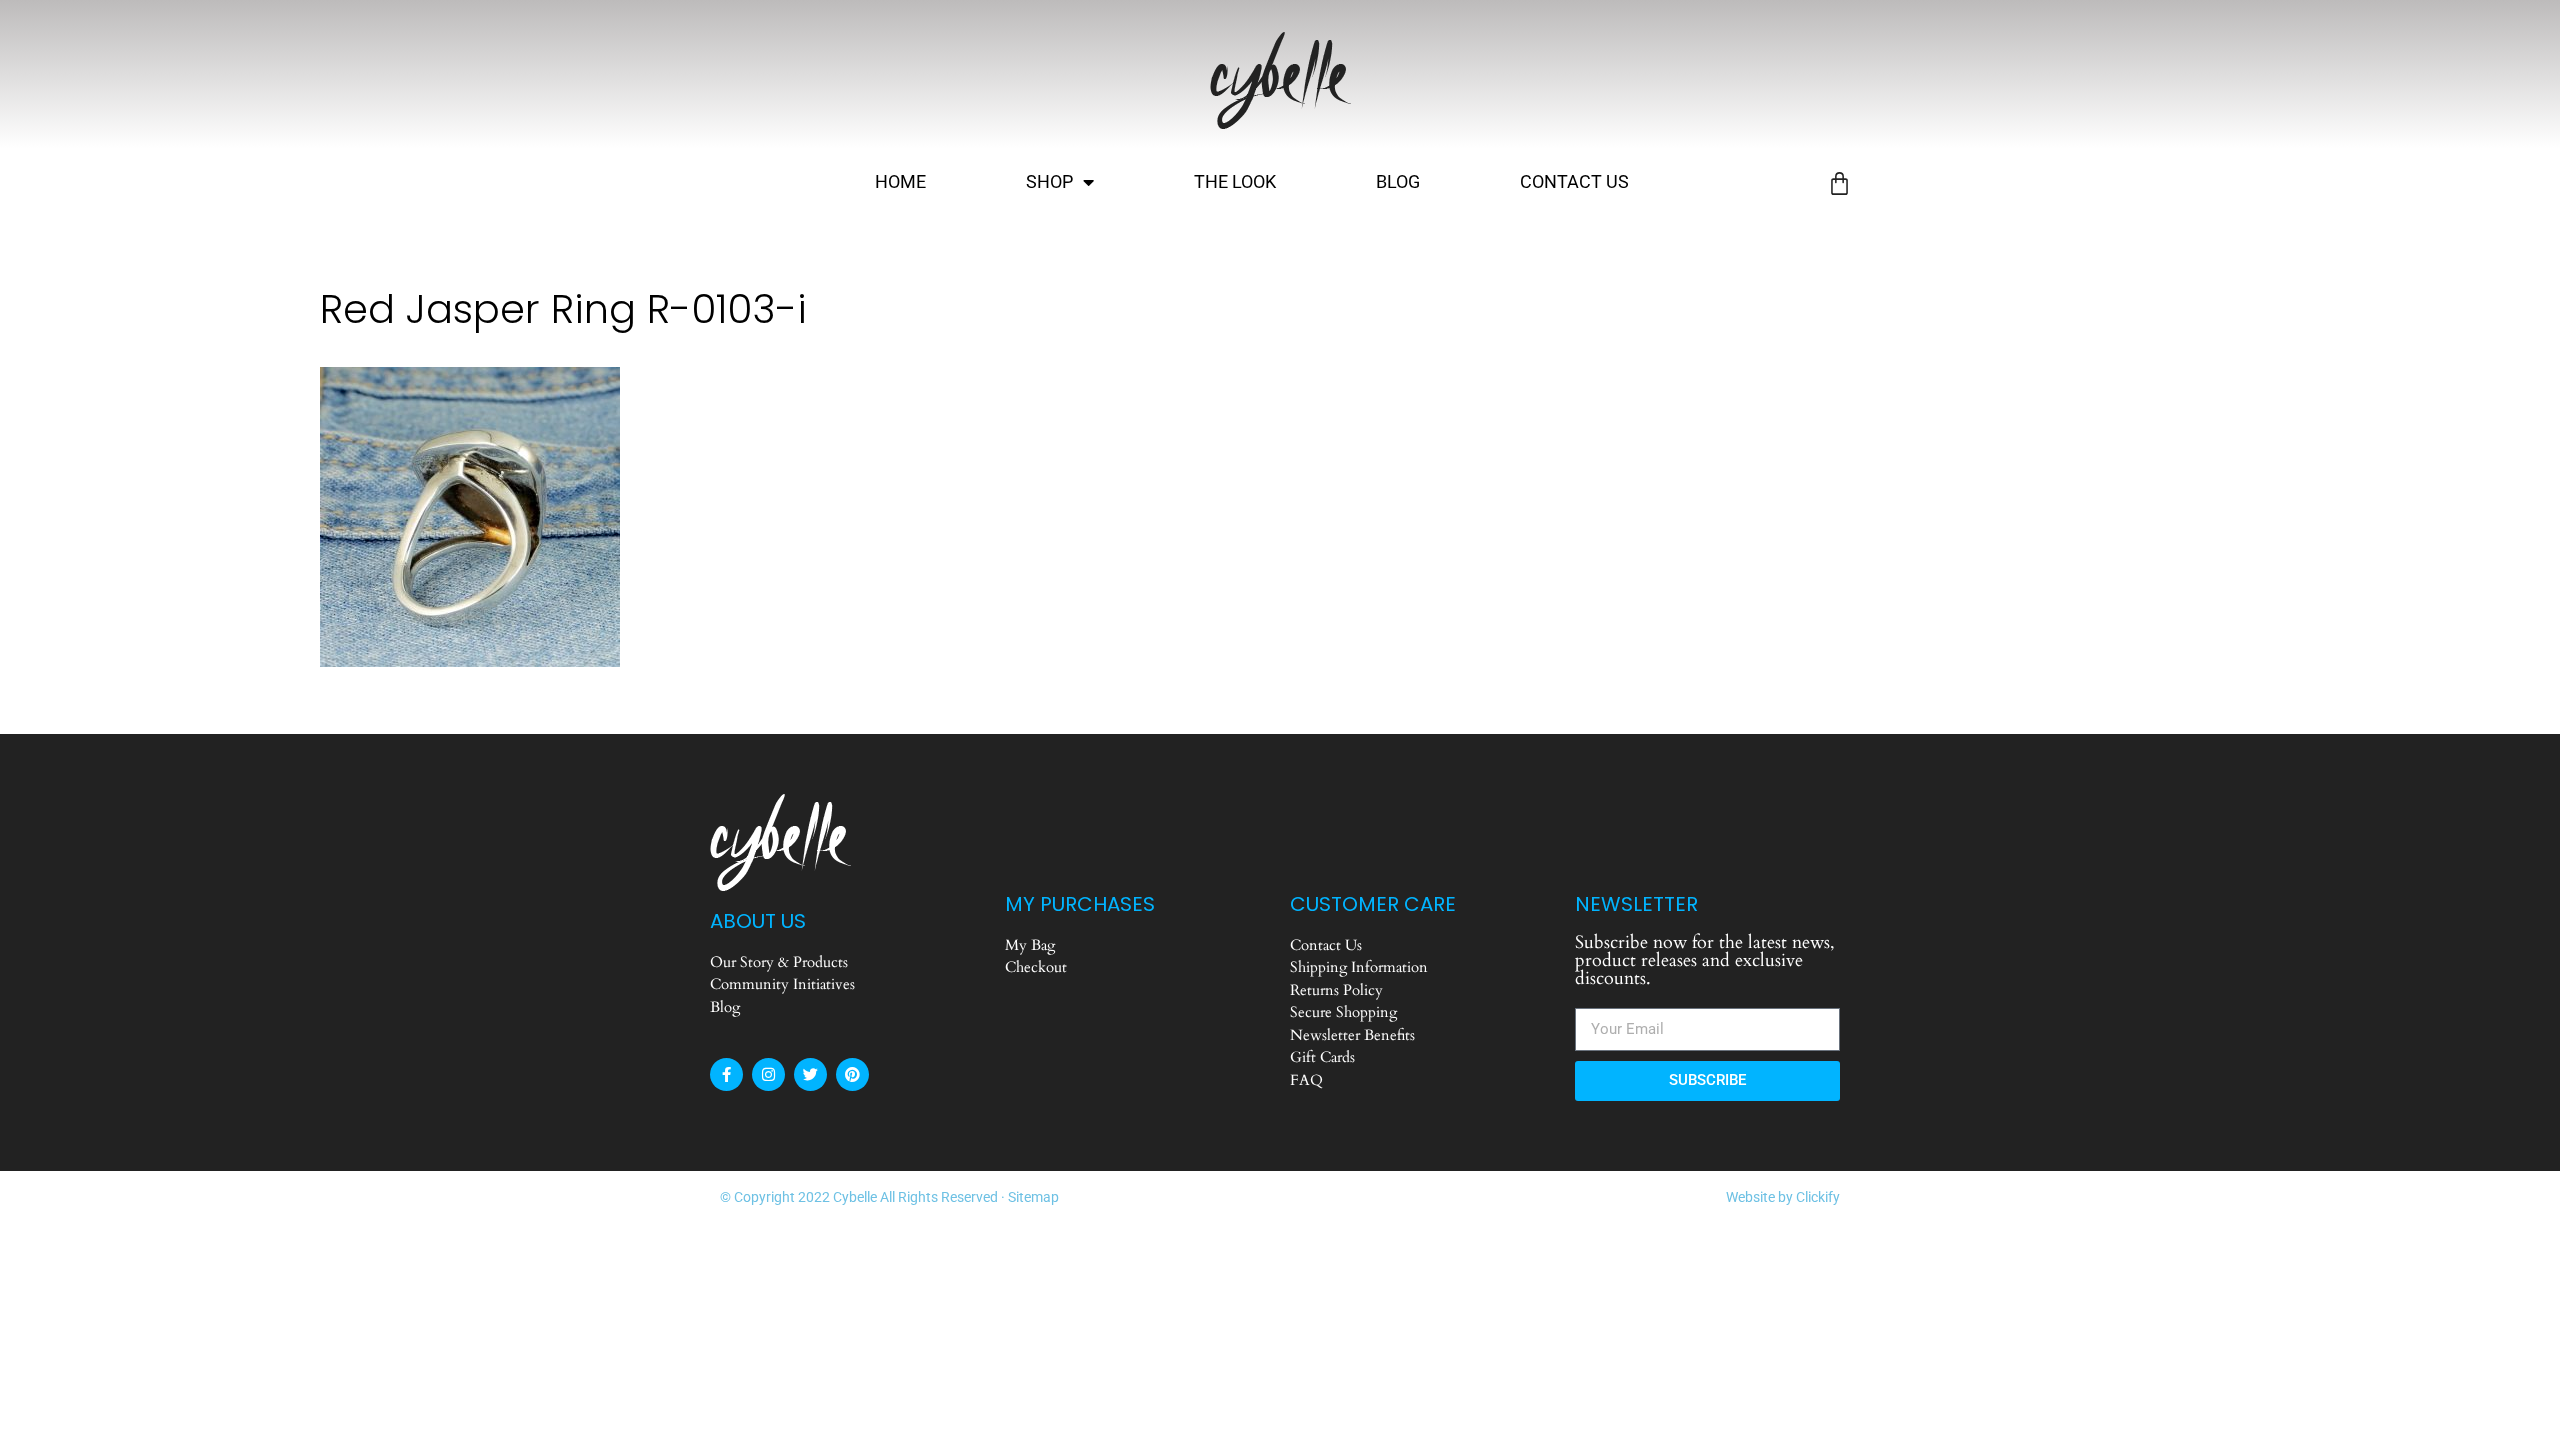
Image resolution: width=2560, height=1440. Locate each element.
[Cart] (1839, 183)
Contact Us (1574, 181)
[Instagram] (768, 1074)
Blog (1398, 181)
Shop (1049, 181)
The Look (1235, 181)
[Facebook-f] (726, 1074)
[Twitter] (810, 1074)
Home (900, 181)
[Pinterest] (852, 1074)
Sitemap (1033, 1197)
